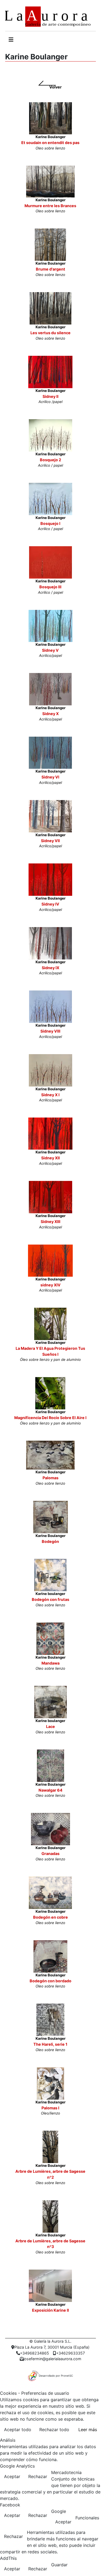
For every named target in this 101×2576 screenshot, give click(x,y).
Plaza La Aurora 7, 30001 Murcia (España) (52, 2347)
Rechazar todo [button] (54, 2430)
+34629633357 (70, 2353)
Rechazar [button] (38, 2476)
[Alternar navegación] (11, 40)
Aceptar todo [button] (18, 2430)
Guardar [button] (59, 2565)
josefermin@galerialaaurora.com (52, 2359)
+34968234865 (34, 2353)
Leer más (88, 2430)
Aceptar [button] (12, 2476)
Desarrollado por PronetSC (56, 2376)
